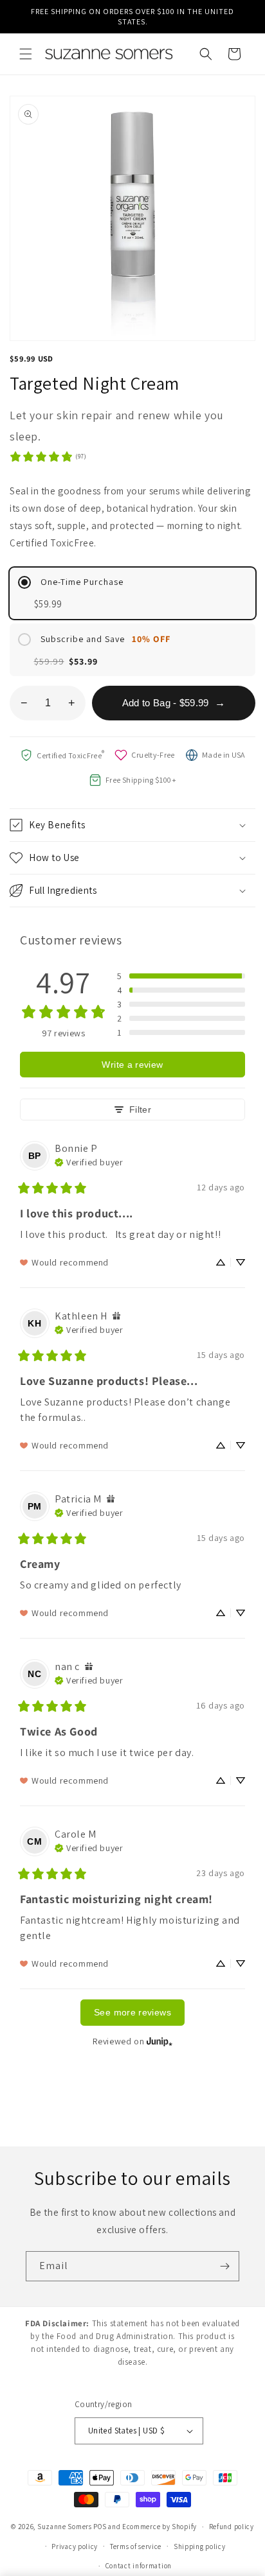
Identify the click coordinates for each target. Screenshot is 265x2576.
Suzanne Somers (65, 2527)
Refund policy (232, 2527)
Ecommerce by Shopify (160, 2527)
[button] (26, 54)
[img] (89, 1161)
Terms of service (136, 2546)
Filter (140, 1110)
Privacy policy (75, 2546)
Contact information (139, 2566)
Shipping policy (200, 2546)
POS (100, 2527)
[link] (48, 457)
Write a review (132, 1065)
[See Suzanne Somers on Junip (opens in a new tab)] (160, 2041)
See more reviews (132, 2012)
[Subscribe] (224, 2266)
